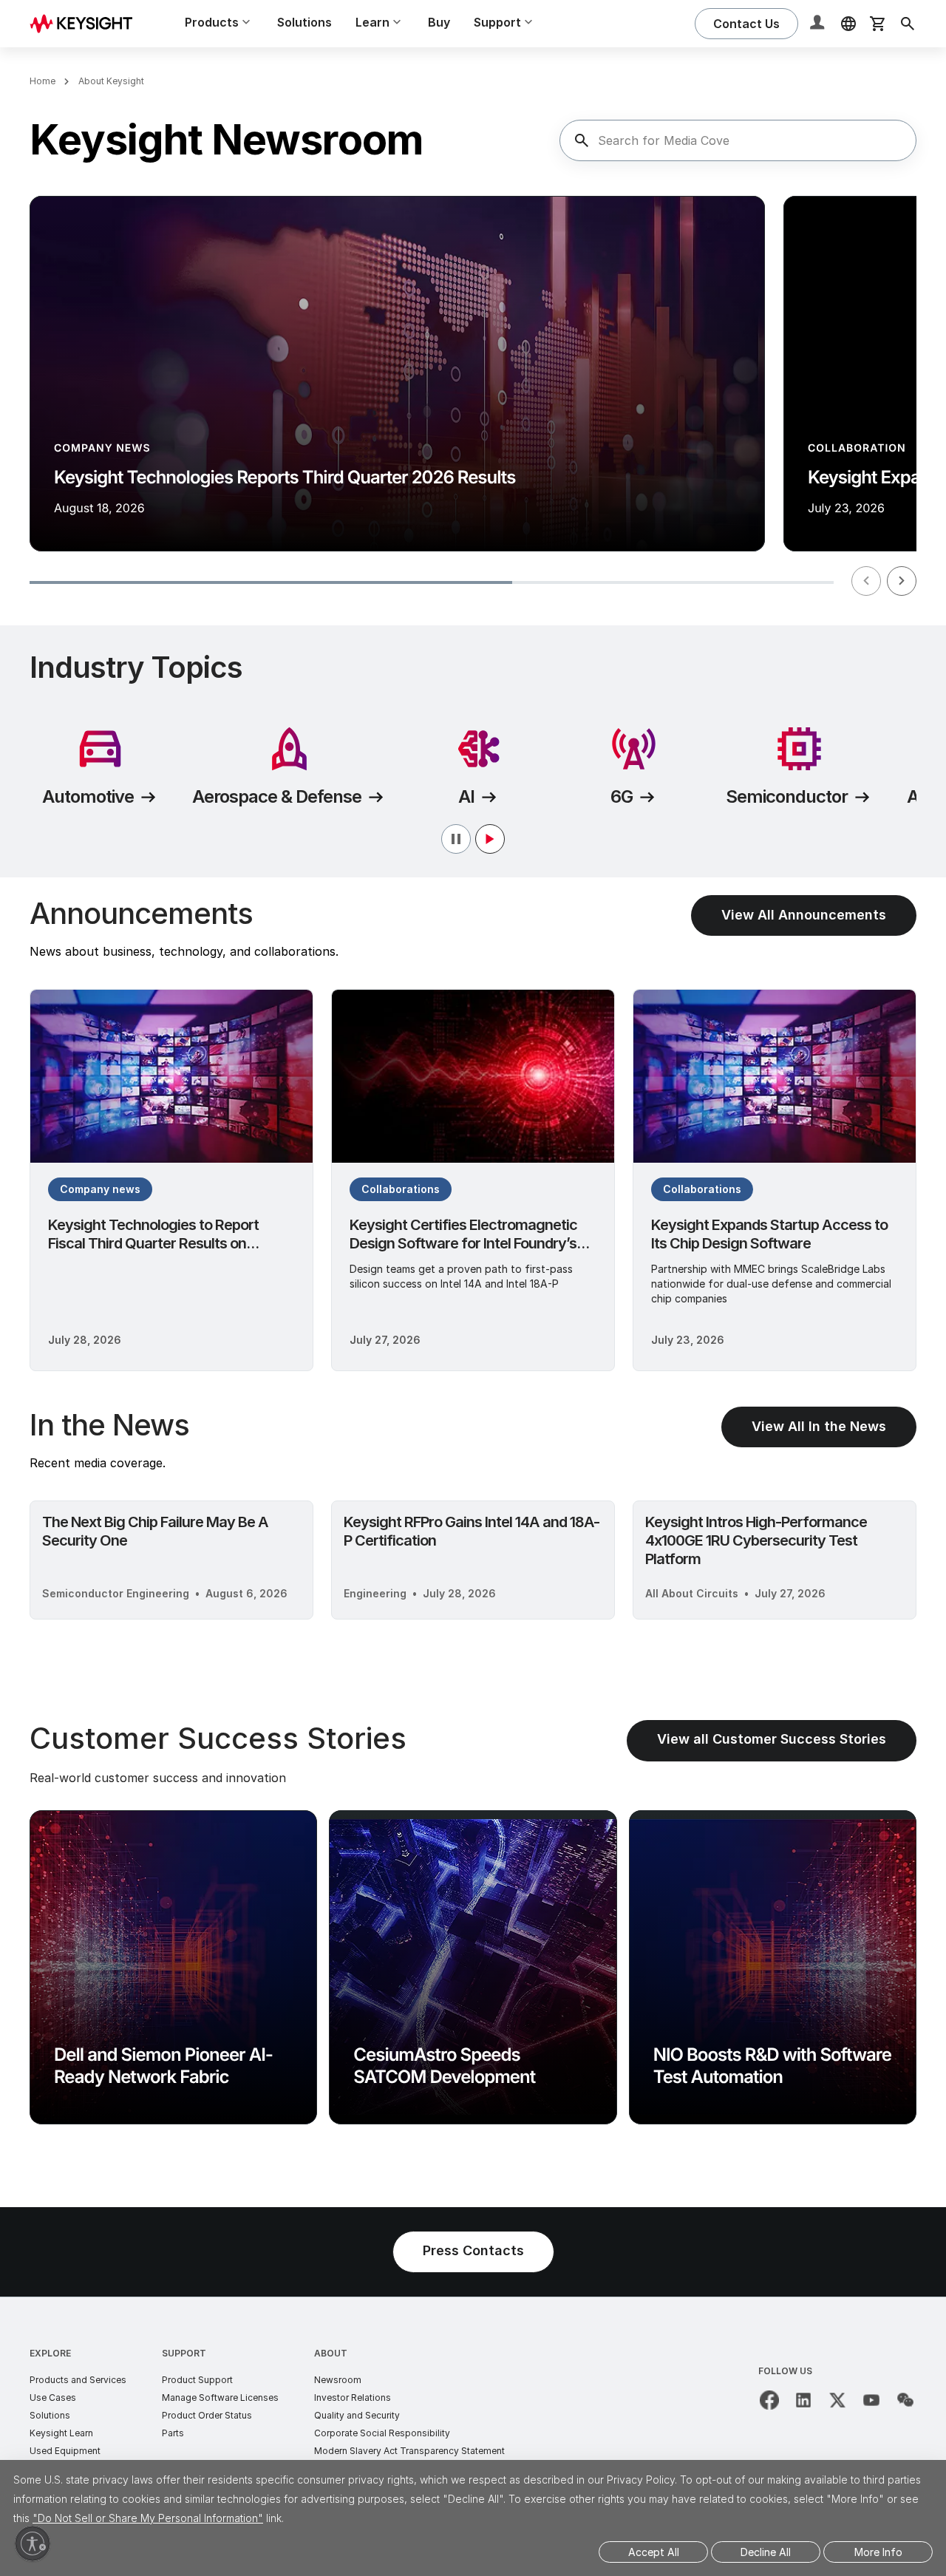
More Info (878, 2552)
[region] (473, 399)
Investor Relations (353, 2397)
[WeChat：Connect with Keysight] (905, 2400)
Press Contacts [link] (473, 2250)
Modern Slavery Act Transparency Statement (409, 2451)
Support (184, 2353)
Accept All (654, 2552)
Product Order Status (207, 2415)
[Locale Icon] (848, 24)
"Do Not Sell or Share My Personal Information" (148, 2518)
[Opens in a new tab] (769, 2400)
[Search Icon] (908, 24)
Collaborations (401, 1189)
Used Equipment (65, 2451)
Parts (173, 2433)
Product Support (197, 2380)
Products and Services (78, 2380)
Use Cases (53, 2397)
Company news (100, 1189)
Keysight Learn (61, 2433)
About (331, 2353)
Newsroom (338, 2380)
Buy (439, 22)
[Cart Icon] (878, 24)
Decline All (766, 2552)
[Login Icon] (819, 24)
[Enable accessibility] (33, 2543)
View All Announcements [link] (804, 915)
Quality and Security (357, 2415)
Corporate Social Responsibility (382, 2433)
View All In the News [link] (819, 1426)
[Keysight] (86, 23)
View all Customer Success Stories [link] (772, 1739)
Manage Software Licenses (220, 2397)
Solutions (304, 22)
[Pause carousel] (473, 839)
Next (902, 581)
